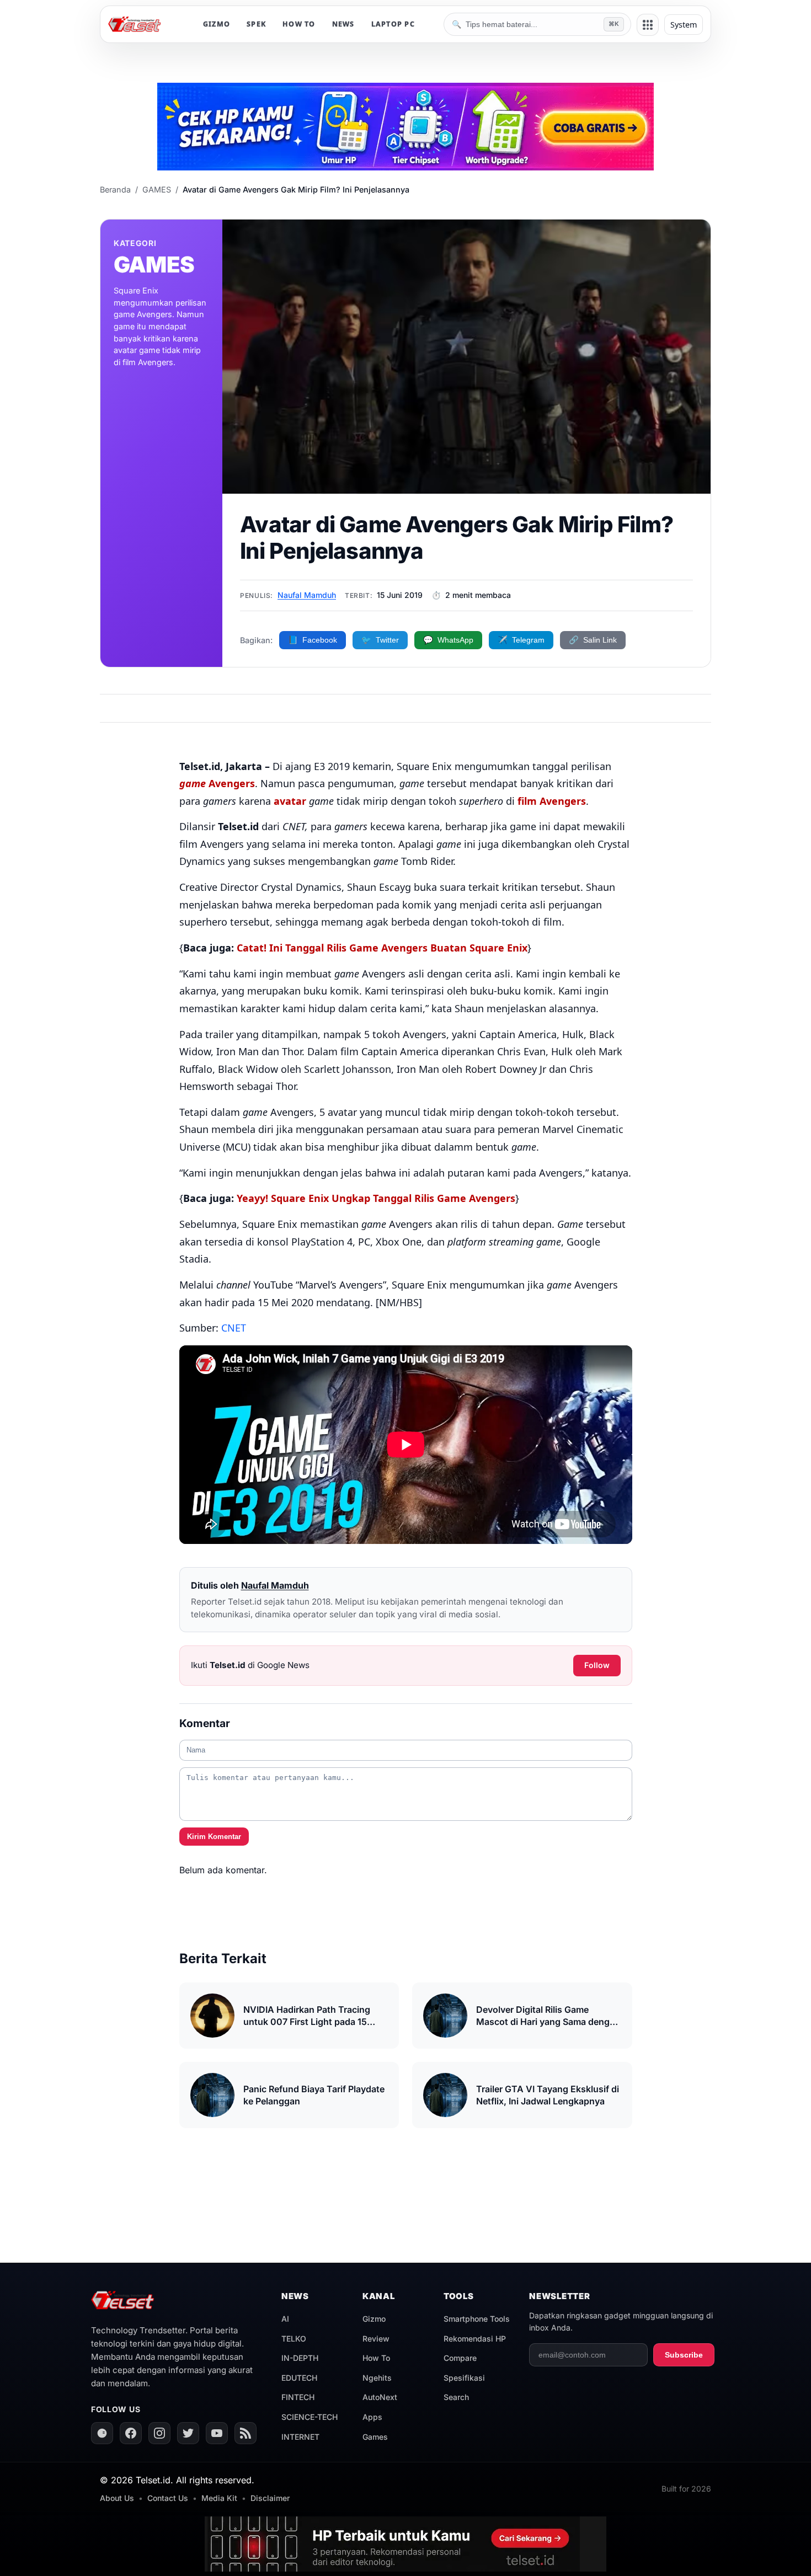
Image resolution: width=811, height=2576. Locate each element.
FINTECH (298, 2397)
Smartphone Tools (477, 2319)
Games (375, 2437)
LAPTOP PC (393, 24)
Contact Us (168, 2498)
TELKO (294, 2339)
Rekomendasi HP (475, 2339)
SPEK (256, 24)
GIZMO (217, 24)
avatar (290, 801)
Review (376, 2339)
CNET (234, 1328)
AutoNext (380, 2397)
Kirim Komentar (214, 1837)
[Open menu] (648, 25)
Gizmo (374, 2319)
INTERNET (300, 2437)
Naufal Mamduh (307, 595)
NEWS (343, 24)
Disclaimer (270, 2498)
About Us (117, 2498)
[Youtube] (217, 2433)
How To (376, 2358)
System (684, 25)
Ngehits (377, 2378)
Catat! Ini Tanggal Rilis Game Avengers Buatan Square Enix (382, 948)
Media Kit (219, 2498)
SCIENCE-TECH (310, 2417)
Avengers (217, 783)
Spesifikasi (464, 2378)
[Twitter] (188, 2433)
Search (456, 2397)
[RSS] (246, 2433)
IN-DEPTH (300, 2358)
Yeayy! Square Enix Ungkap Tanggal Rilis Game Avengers (375, 1198)
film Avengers (552, 801)
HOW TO (299, 24)
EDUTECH (299, 2378)
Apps (372, 2417)
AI (285, 2319)
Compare (460, 2358)
